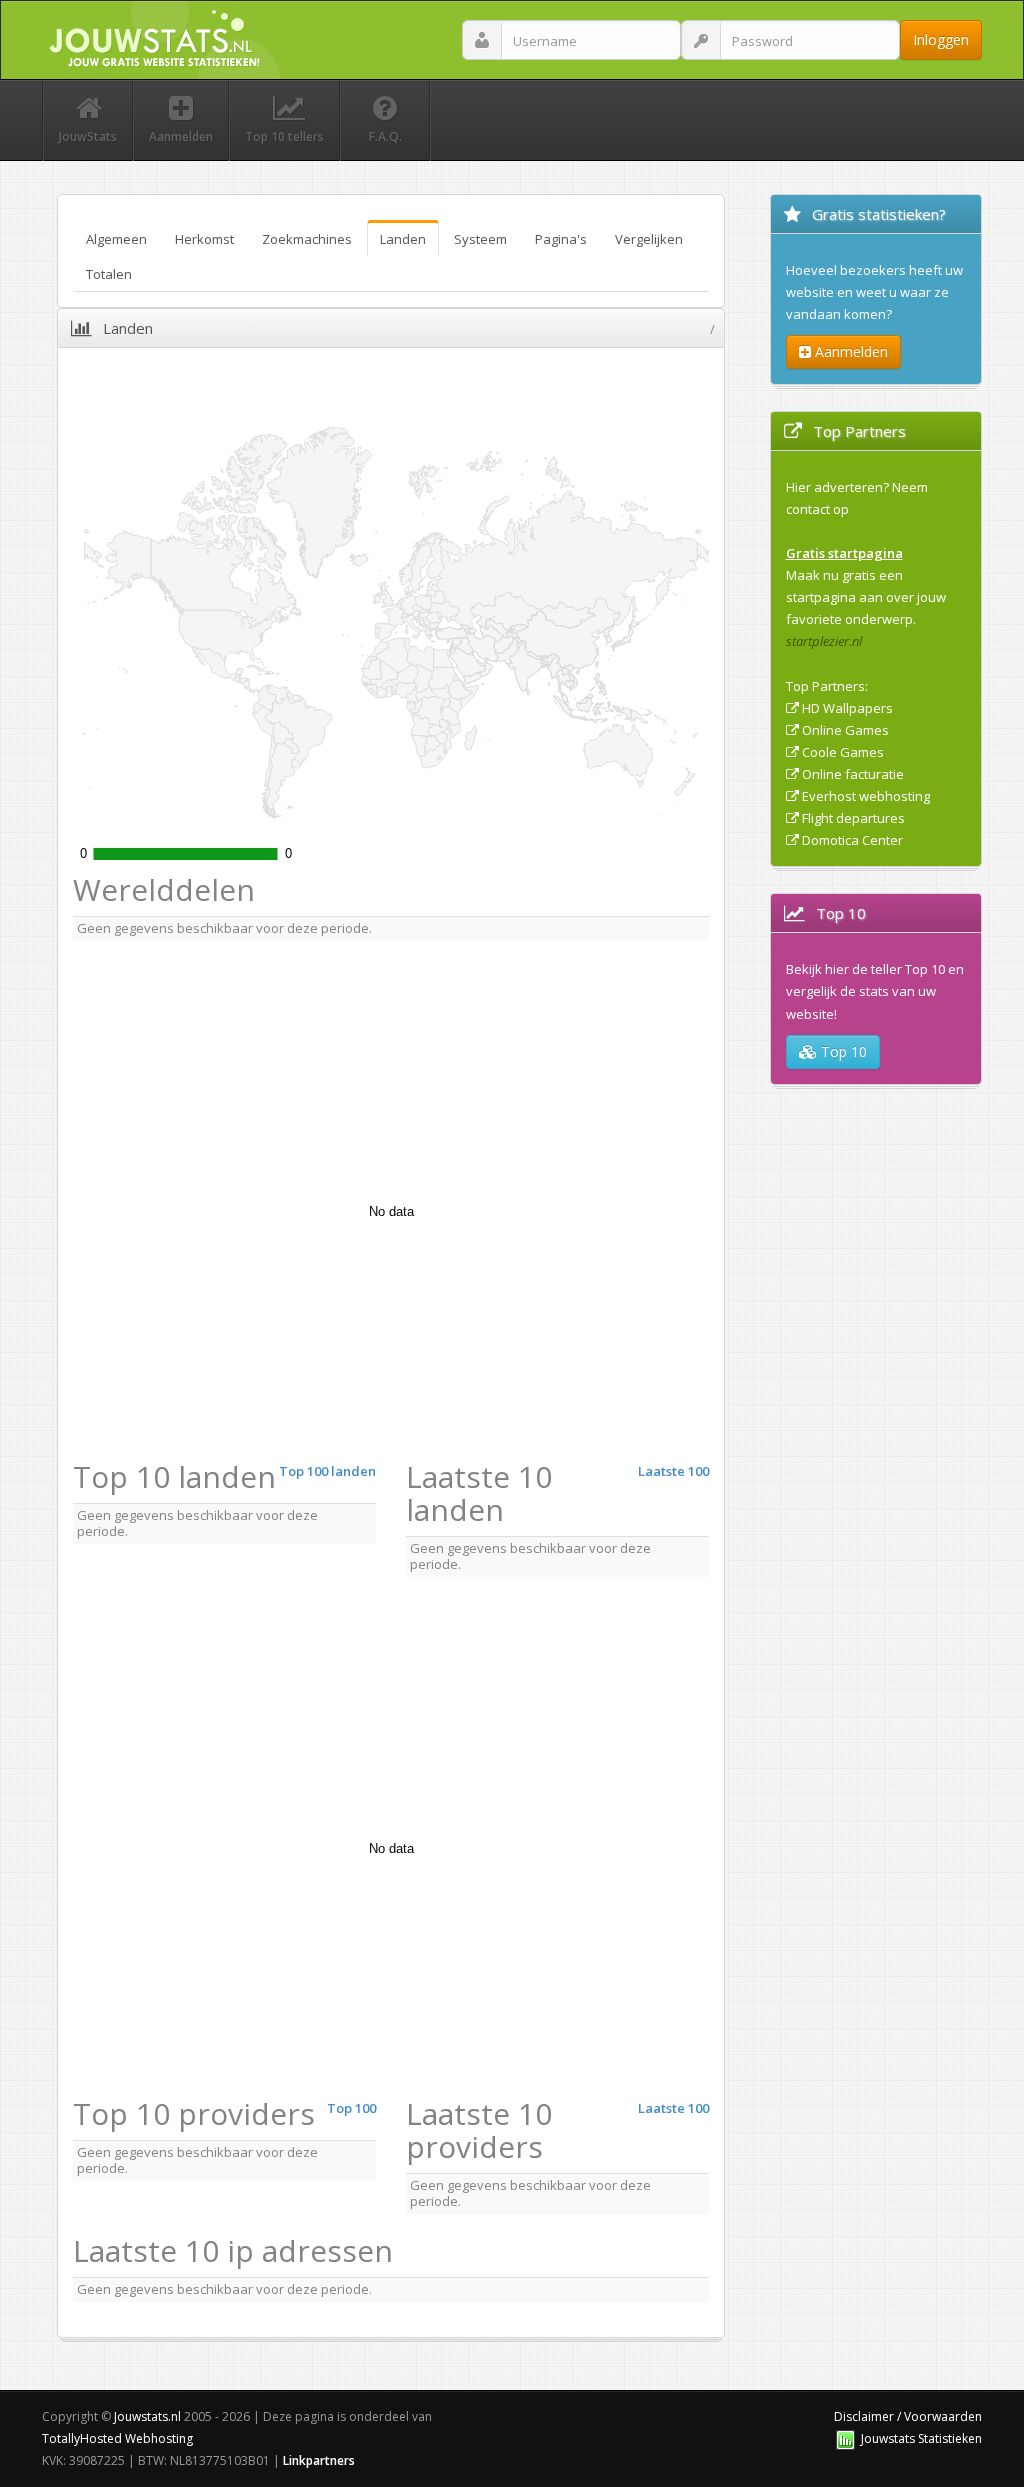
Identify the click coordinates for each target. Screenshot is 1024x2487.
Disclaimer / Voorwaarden (908, 2416)
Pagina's (561, 239)
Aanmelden (849, 351)
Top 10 (842, 1051)
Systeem (480, 239)
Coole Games (843, 752)
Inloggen (941, 39)
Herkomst (204, 239)
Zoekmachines (307, 239)
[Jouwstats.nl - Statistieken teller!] (845, 2438)
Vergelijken (649, 239)
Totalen (109, 274)
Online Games (845, 730)
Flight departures (853, 818)
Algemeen (116, 239)
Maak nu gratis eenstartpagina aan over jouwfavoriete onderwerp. (866, 597)
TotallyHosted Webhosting (117, 2438)
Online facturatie (853, 774)
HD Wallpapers (847, 708)
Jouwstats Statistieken (921, 2438)
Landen (403, 239)
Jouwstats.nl (147, 2416)
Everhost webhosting (866, 796)
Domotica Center (852, 840)
